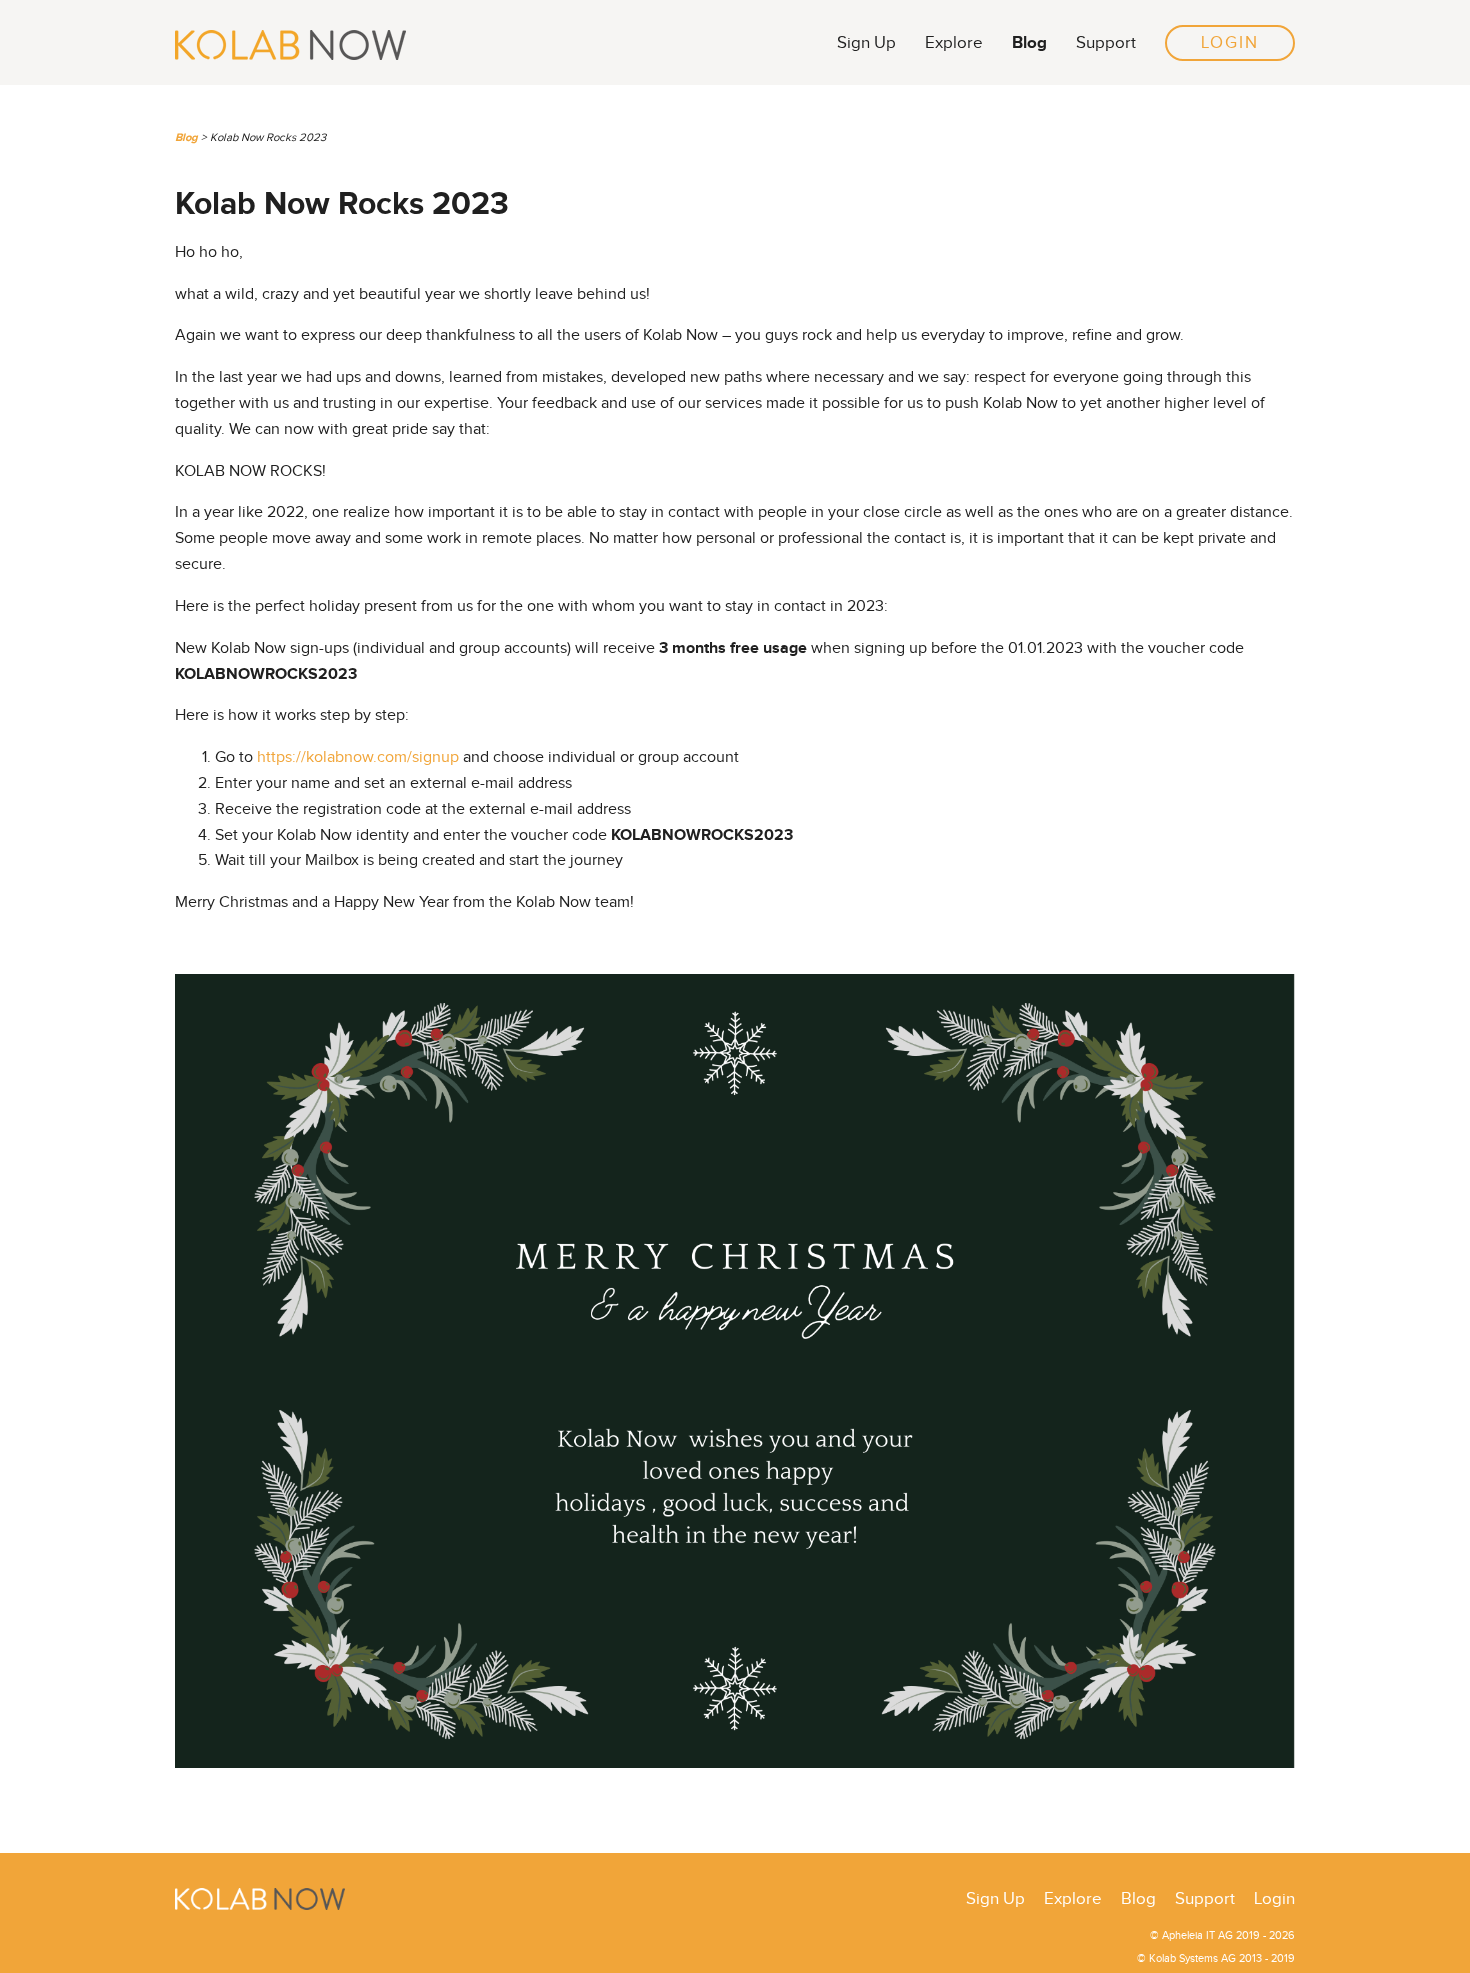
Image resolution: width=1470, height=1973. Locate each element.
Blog (1029, 42)
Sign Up (866, 43)
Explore (954, 43)
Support (1106, 43)
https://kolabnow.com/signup (360, 757)
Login (1230, 43)
